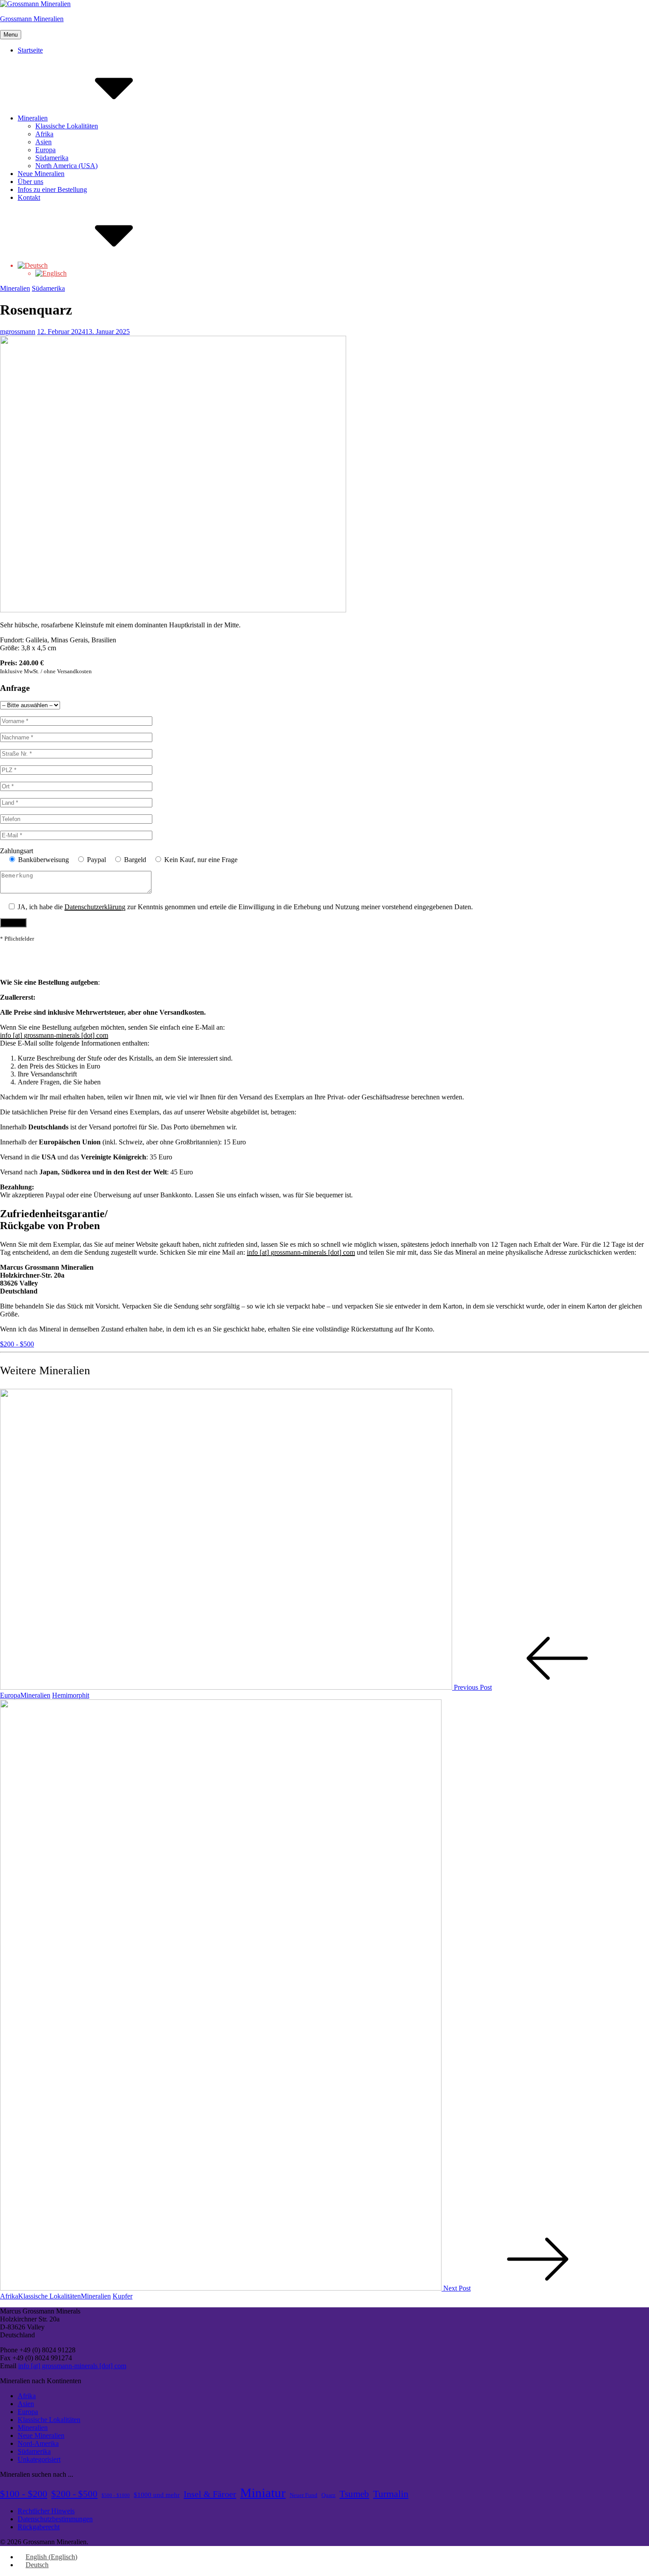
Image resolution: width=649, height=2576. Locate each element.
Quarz (328, 2495)
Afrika (44, 134)
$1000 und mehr (157, 2495)
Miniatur (263, 2493)
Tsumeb (354, 2494)
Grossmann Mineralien (32, 19)
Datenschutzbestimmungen (55, 2519)
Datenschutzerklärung (95, 907)
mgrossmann (18, 332)
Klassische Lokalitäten (67, 126)
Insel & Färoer (210, 2494)
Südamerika (52, 158)
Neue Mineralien (41, 174)
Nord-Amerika (38, 2443)
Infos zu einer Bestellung (52, 189)
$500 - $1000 (116, 2495)
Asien (43, 142)
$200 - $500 (17, 1344)
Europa (45, 150)
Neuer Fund (304, 2495)
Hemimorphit (71, 1695)
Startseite (30, 50)
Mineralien (33, 118)
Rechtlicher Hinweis (46, 2511)
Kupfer (123, 2296)
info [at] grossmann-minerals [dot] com (54, 1035)
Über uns (30, 182)
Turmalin (391, 2494)
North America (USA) (66, 166)
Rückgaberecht (39, 2527)
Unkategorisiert (39, 2459)
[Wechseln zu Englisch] (51, 273)
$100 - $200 (24, 2494)
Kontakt (29, 197)
